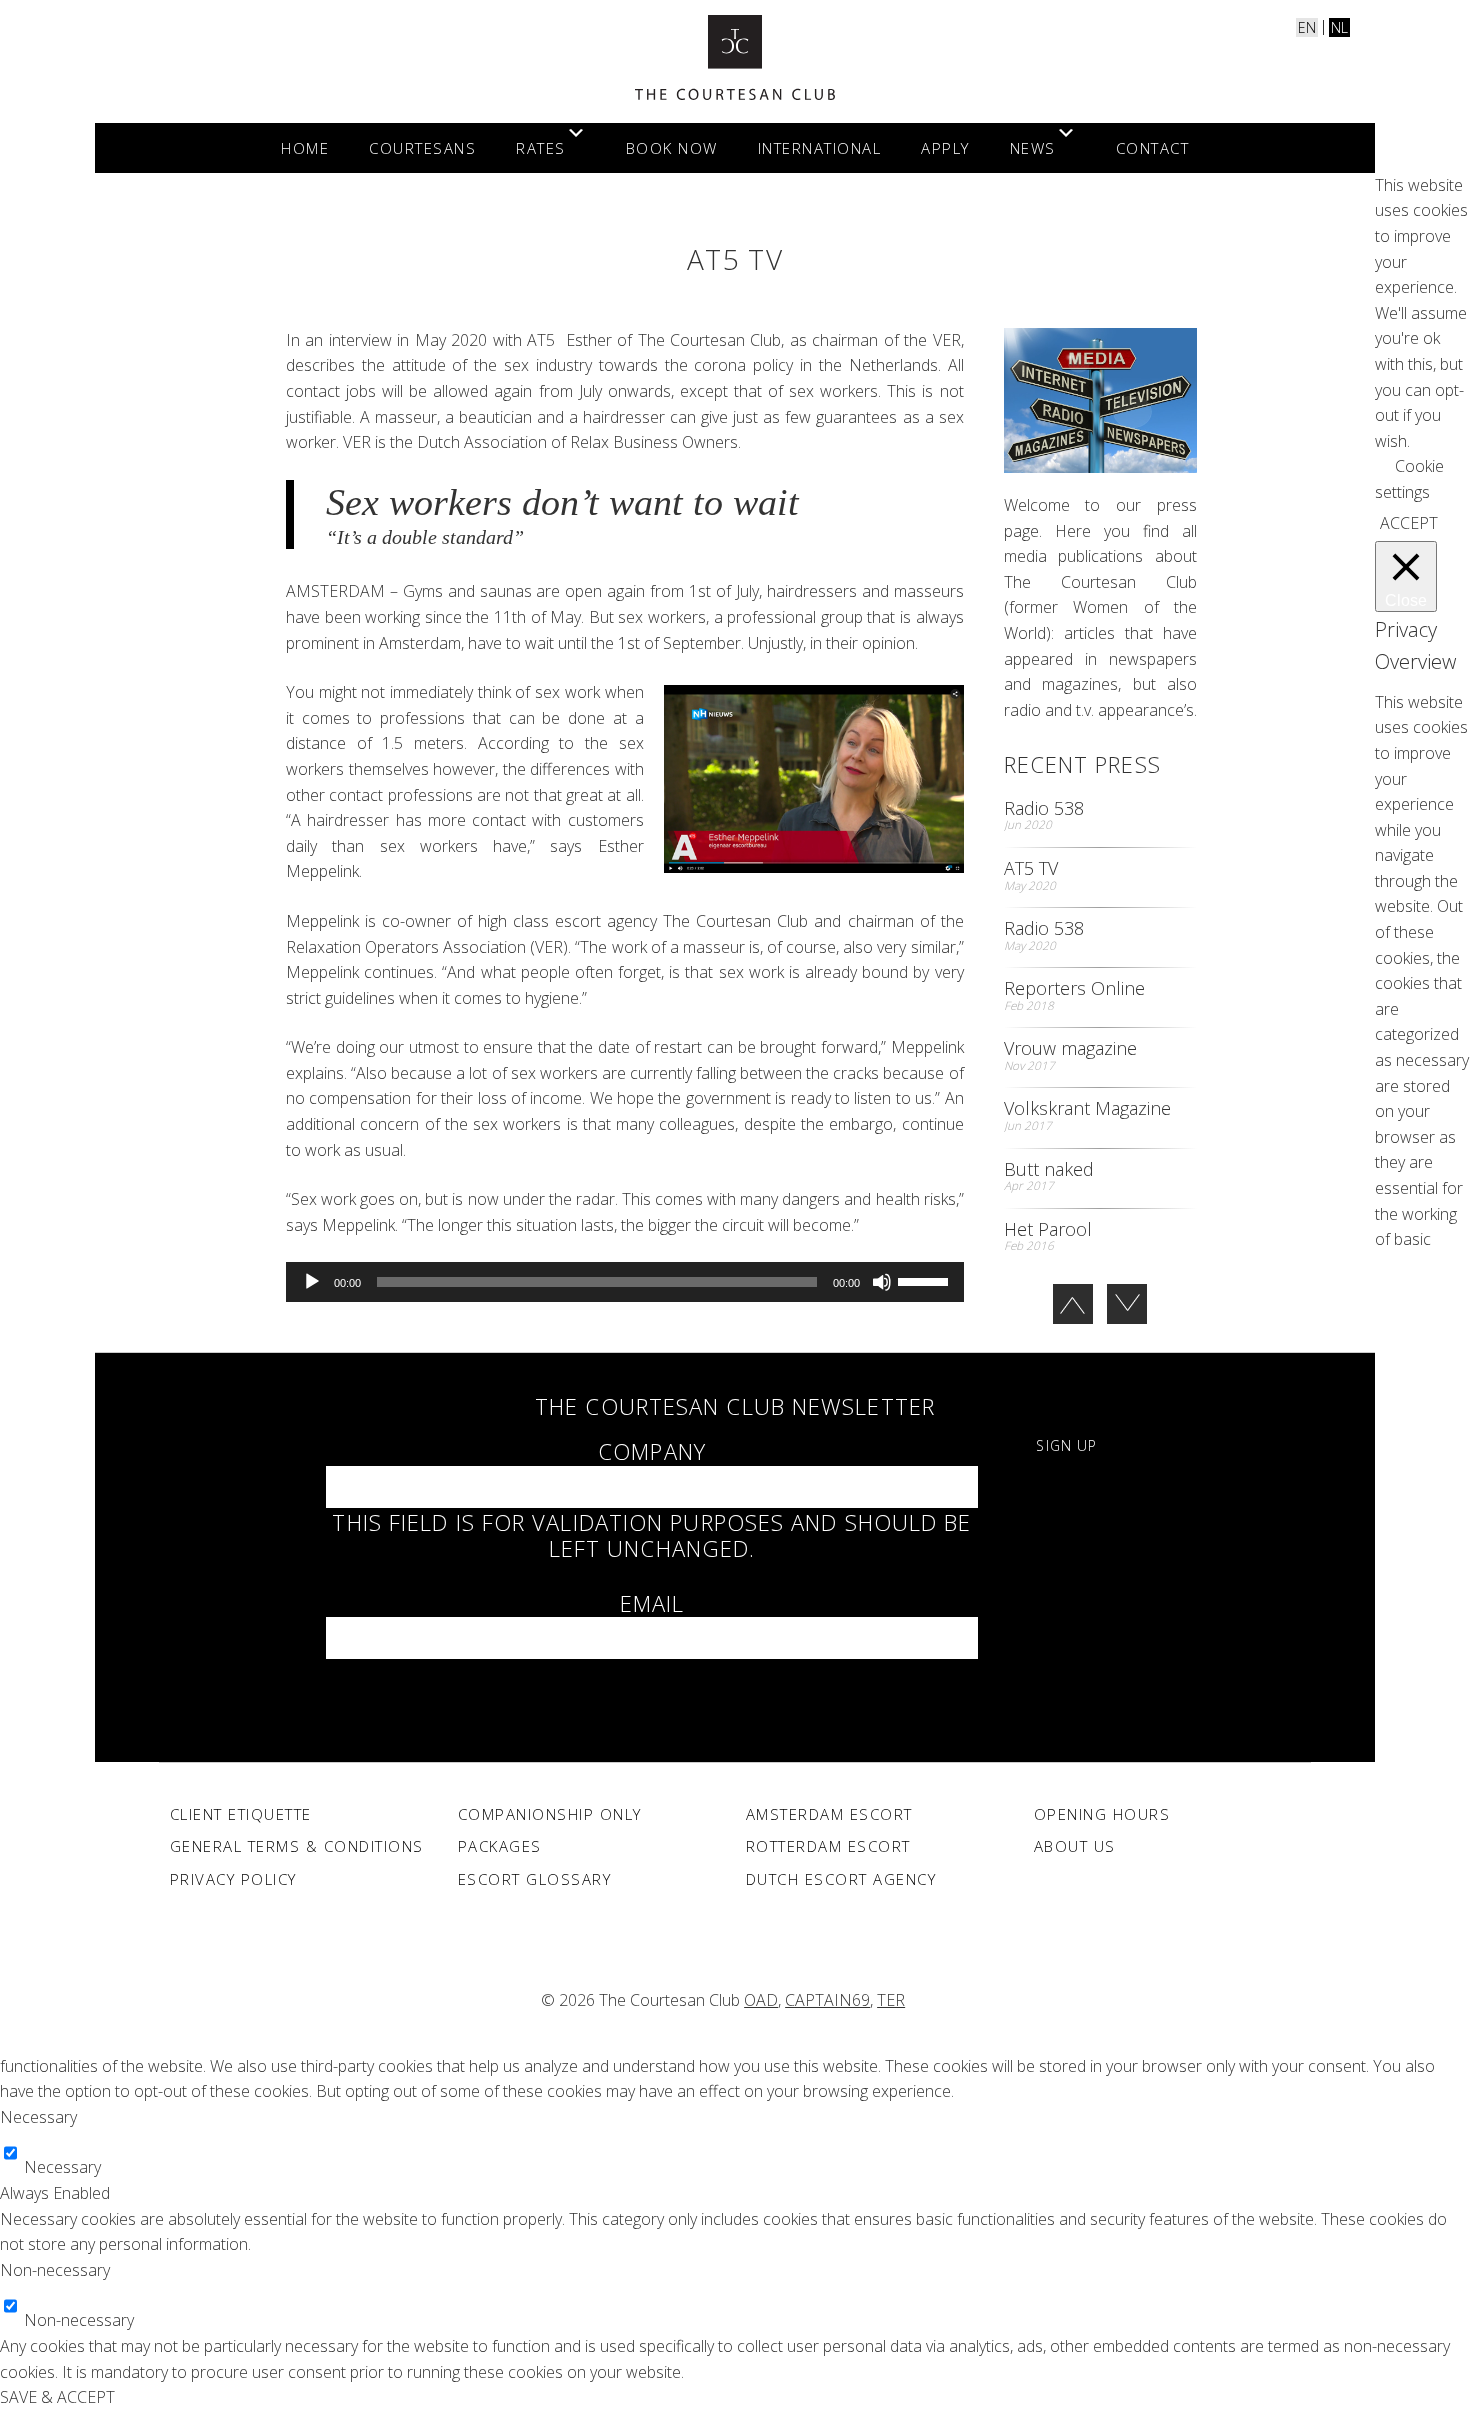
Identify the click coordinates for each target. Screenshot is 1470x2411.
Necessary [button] (38, 2117)
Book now (672, 148)
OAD (761, 2000)
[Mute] (882, 1282)
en (1307, 27)
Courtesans (422, 148)
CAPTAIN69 (827, 2000)
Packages (500, 1846)
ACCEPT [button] (1409, 523)
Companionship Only (550, 1814)
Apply (945, 148)
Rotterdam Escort (828, 1846)
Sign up (1066, 1445)
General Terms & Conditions (297, 1846)
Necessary (62, 2167)
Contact (1153, 148)
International (820, 148)
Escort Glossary (535, 1879)
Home (305, 148)
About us (1075, 1846)
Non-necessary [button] (55, 2270)
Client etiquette (241, 1814)
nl (1339, 27)
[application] (625, 1282)
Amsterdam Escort (829, 1814)
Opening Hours (1102, 1814)
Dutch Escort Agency (841, 1879)
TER (891, 2000)
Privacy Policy (233, 1879)
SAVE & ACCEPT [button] (57, 2397)
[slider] (926, 1280)
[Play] (312, 1282)
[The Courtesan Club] (735, 57)
